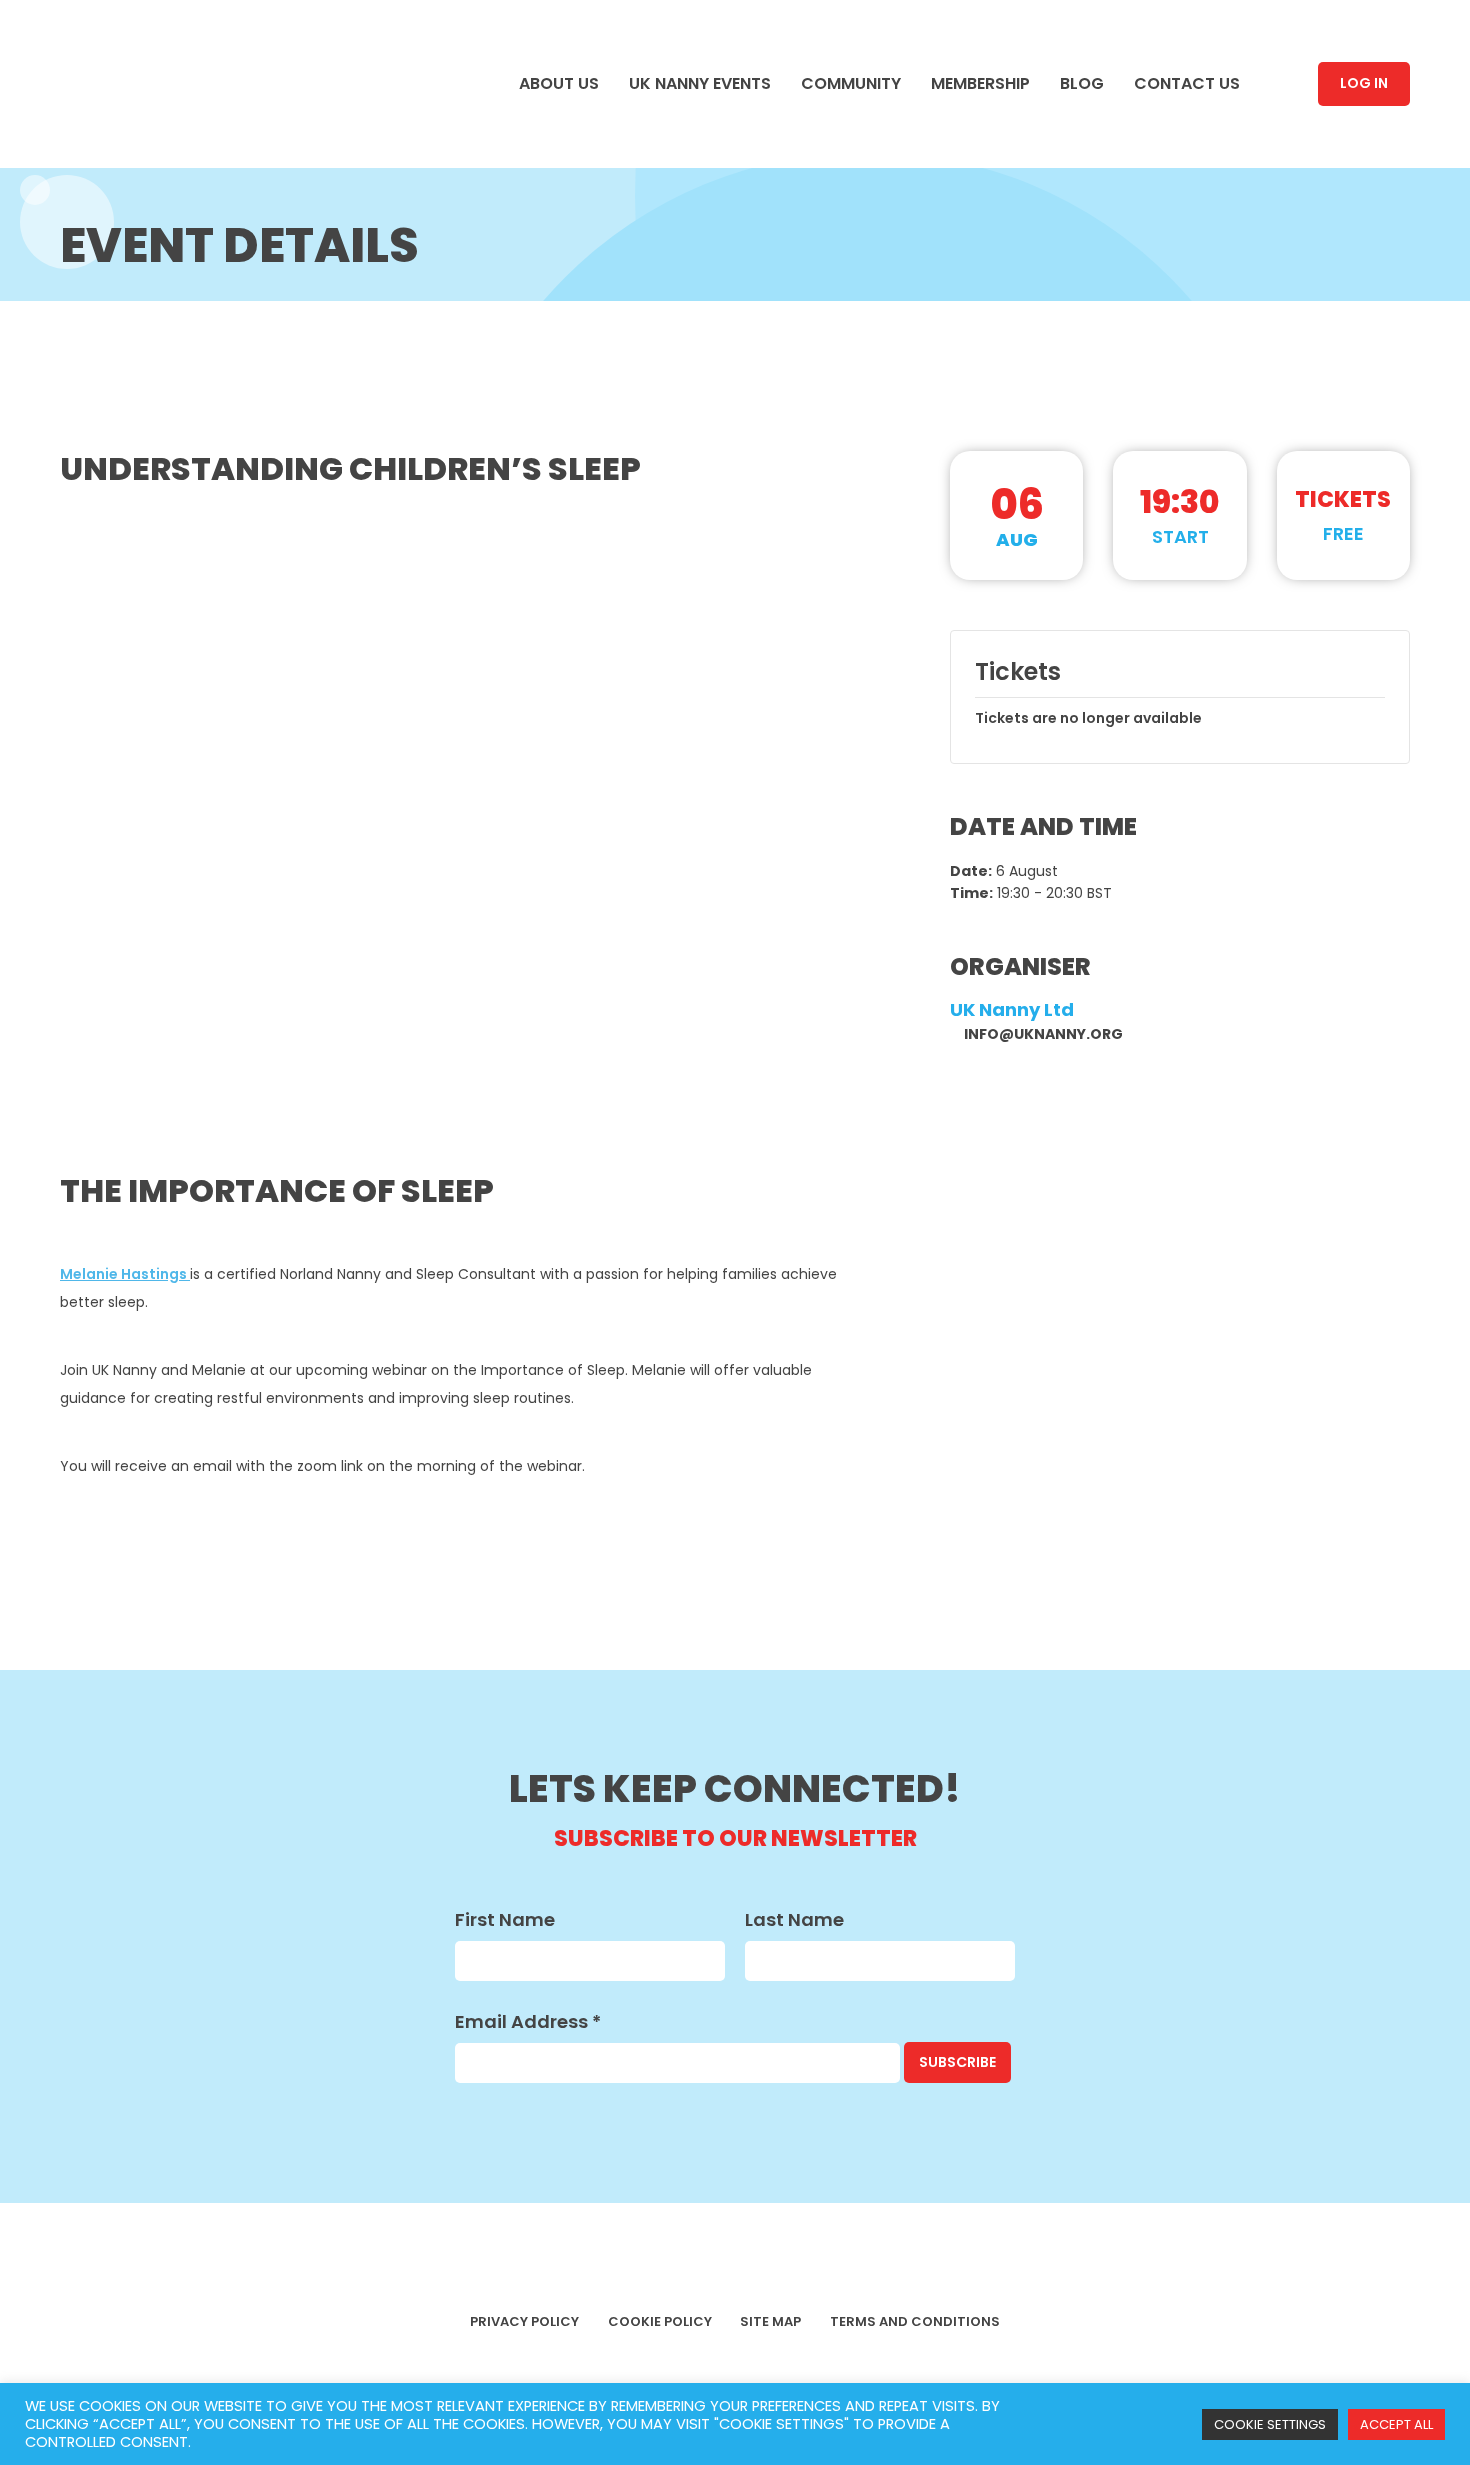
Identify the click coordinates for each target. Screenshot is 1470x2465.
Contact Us (128, 535)
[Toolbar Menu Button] (60, 55)
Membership (131, 445)
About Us (117, 309)
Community (125, 399)
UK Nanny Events (156, 354)
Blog (96, 490)
